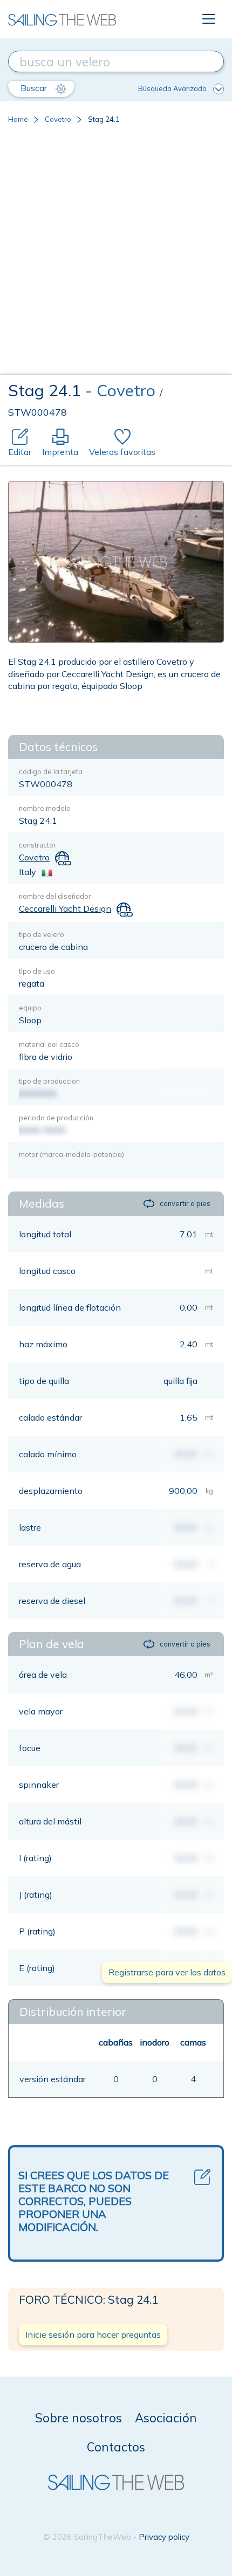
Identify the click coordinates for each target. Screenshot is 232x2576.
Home (18, 119)
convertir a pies (185, 1203)
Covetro (58, 119)
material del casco (49, 1044)
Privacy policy (164, 2537)
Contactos (116, 2447)
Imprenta (60, 452)
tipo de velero (42, 934)
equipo (30, 1008)
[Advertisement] (116, 253)
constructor (37, 845)
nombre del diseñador (55, 896)
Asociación (166, 2418)
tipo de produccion (49, 1081)
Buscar (35, 88)
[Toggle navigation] (209, 19)
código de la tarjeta (51, 772)
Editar (20, 452)
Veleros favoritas (122, 452)
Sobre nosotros (79, 2418)
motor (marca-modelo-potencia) (71, 1154)
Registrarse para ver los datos (167, 1972)
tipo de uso (37, 971)
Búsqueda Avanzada (172, 88)
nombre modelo (45, 808)
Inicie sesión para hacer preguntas (93, 2334)
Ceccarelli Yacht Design (65, 908)
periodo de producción (56, 1118)
